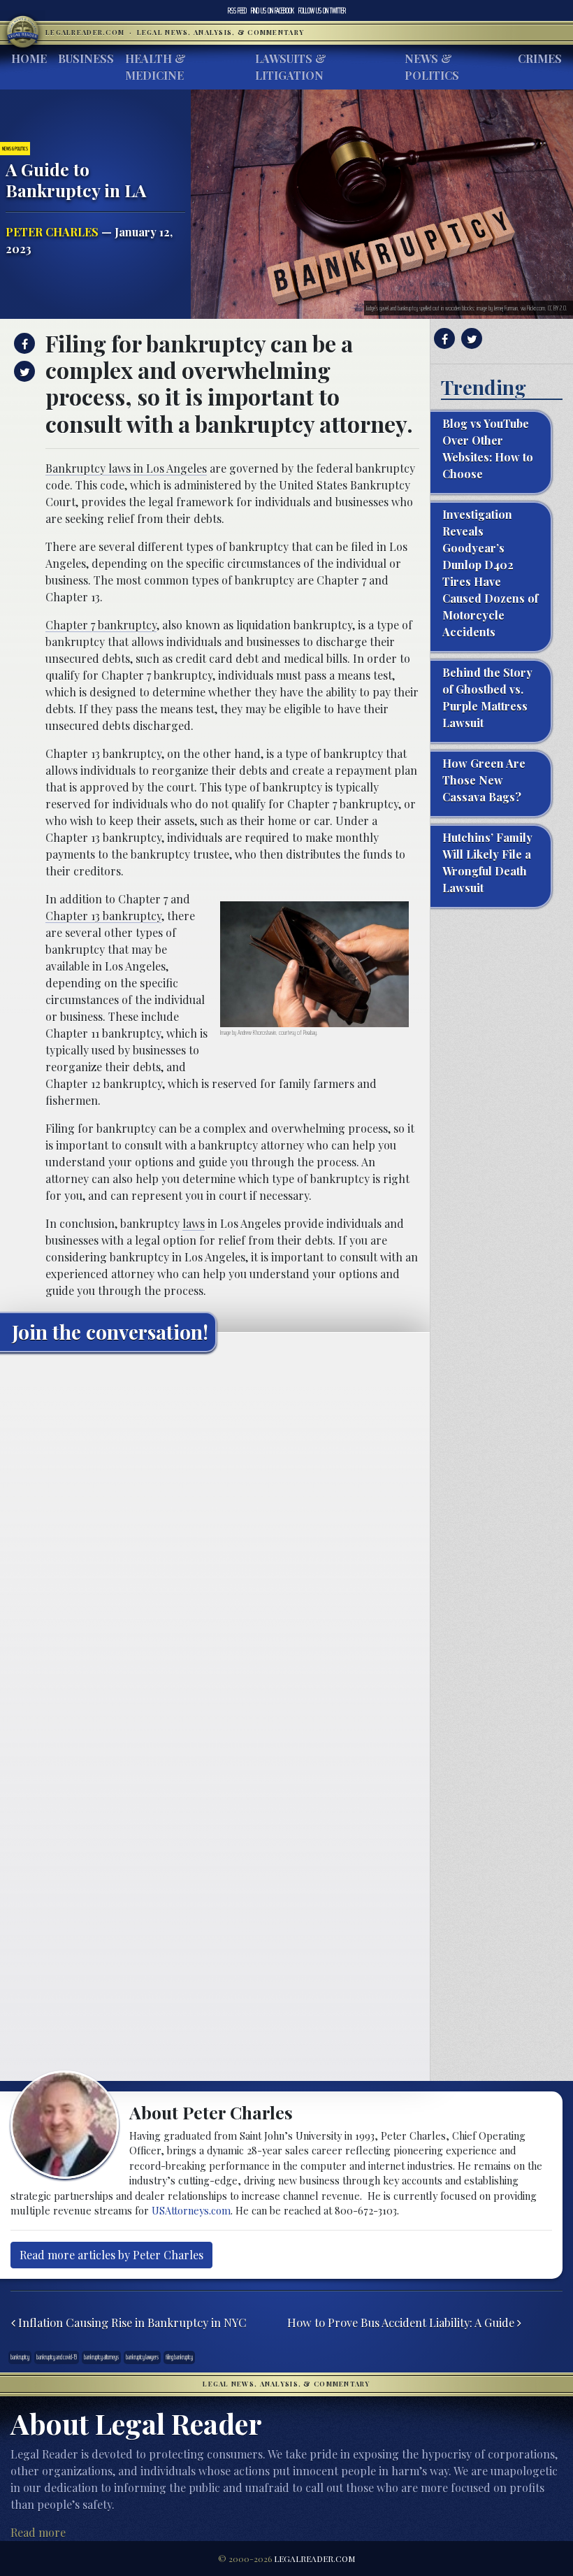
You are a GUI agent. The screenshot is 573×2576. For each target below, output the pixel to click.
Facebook (273, 10)
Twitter (322, 10)
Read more (38, 2532)
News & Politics (432, 67)
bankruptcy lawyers (142, 2357)
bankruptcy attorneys (101, 2357)
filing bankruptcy (179, 2357)
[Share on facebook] (23, 343)
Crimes (540, 58)
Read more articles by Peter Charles (111, 2255)
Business (86, 58)
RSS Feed (237, 10)
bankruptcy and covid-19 (57, 2357)
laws (194, 1223)
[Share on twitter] (23, 371)
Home (29, 58)
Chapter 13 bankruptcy (103, 916)
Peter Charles (52, 232)
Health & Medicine (155, 67)
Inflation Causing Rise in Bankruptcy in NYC (131, 2322)
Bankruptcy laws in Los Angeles (126, 468)
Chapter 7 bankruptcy (101, 625)
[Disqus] (215, 1538)
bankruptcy (20, 2357)
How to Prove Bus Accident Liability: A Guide (402, 2322)
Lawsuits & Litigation (291, 67)
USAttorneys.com (191, 2210)
